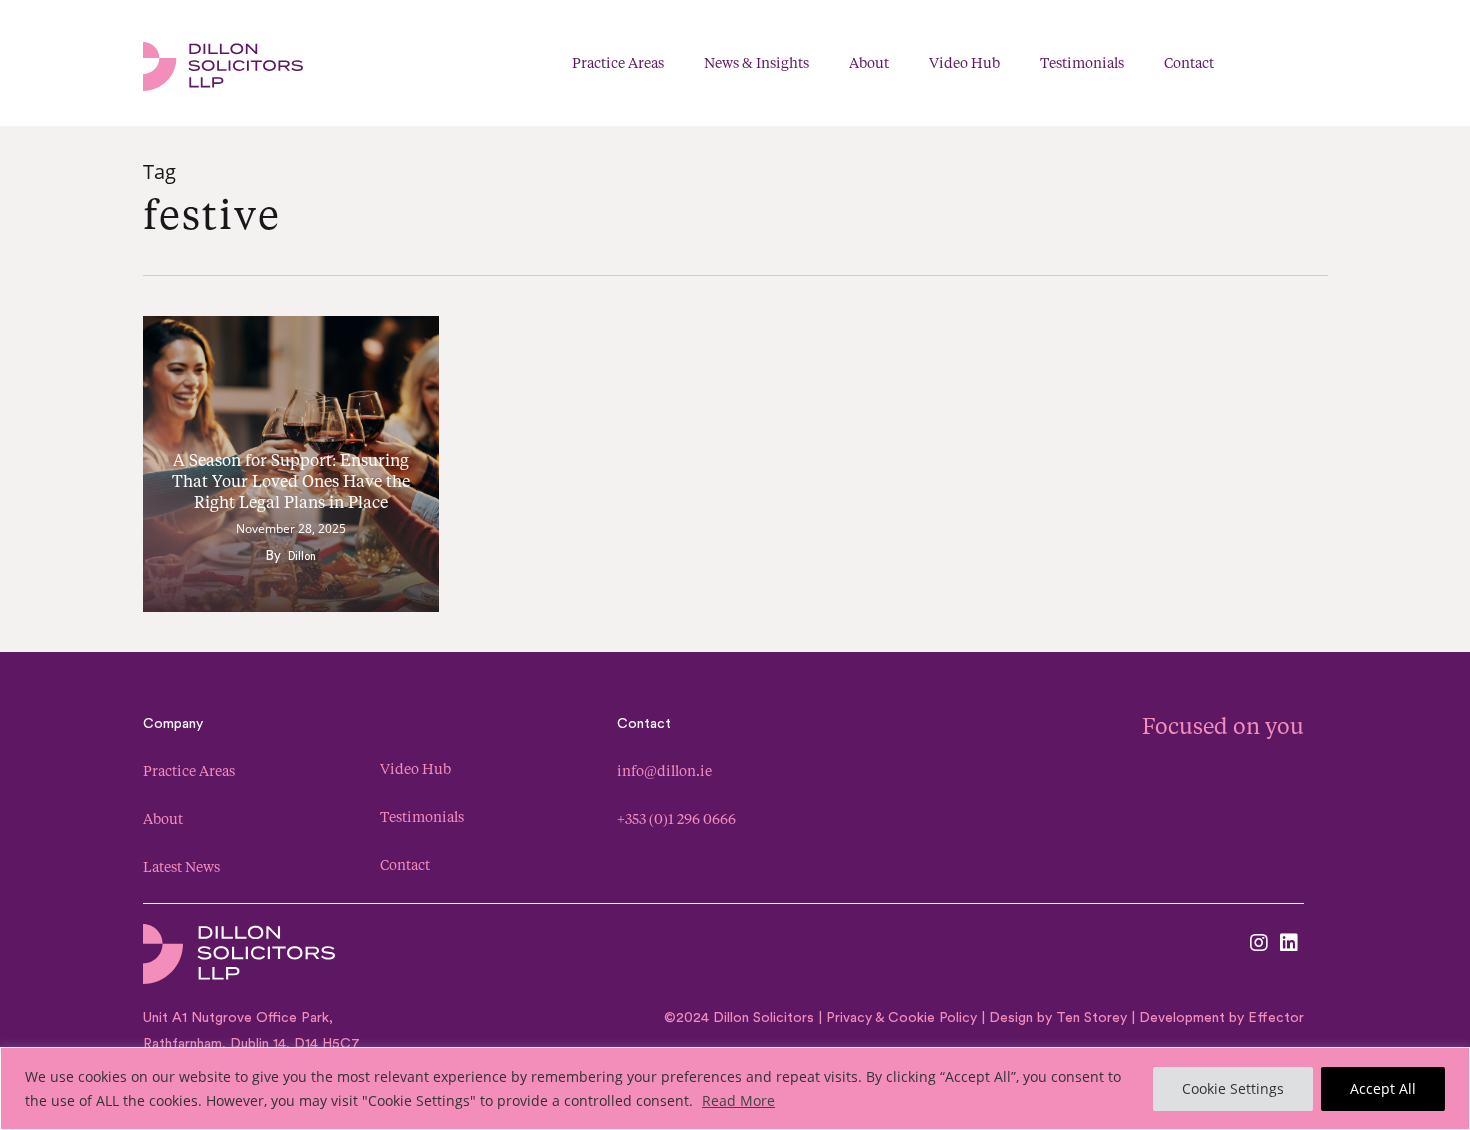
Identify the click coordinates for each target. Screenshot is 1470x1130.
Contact (405, 864)
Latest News (181, 866)
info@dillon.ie (664, 770)
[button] (1316, 63)
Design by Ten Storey (1058, 1018)
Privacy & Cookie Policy (899, 1018)
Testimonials (422, 816)
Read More (738, 1100)
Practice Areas (189, 770)
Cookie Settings (1233, 1088)
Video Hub (415, 768)
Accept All (1383, 1088)
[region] (735, 1088)
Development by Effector (1221, 1018)
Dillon (302, 556)
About (163, 818)
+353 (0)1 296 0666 (676, 818)
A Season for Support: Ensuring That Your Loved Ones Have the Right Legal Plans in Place (291, 480)
